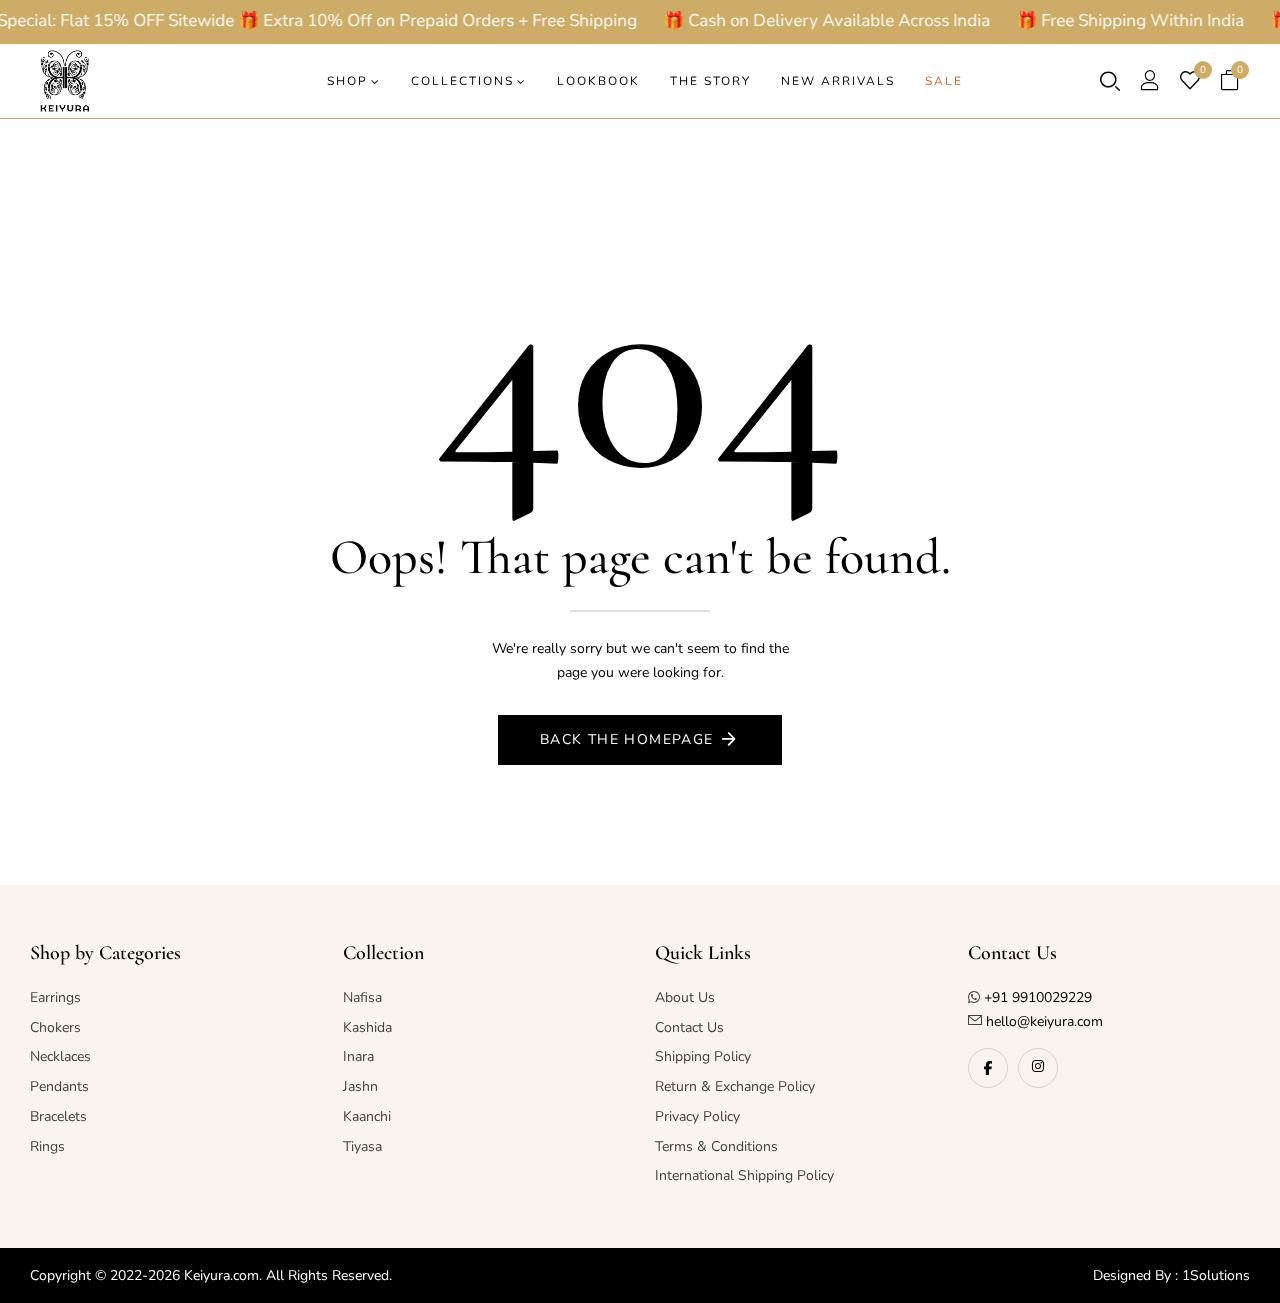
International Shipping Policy (744, 1175)
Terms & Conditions (716, 1146)
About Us (685, 997)
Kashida (367, 1027)
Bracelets (58, 1116)
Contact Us (689, 1027)
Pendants (59, 1086)
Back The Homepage (627, 739)
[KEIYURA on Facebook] (988, 1068)
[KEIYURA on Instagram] (1038, 1068)
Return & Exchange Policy (735, 1086)
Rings (47, 1146)
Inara (358, 1056)
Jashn (360, 1086)
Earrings (55, 997)
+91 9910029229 (1038, 997)
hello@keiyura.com (1042, 1021)
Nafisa (362, 997)
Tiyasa (362, 1146)
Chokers (55, 1027)
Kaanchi (367, 1116)
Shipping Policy (703, 1056)
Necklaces (60, 1056)
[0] (1190, 83)
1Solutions (1216, 1275)
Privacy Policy (697, 1116)
